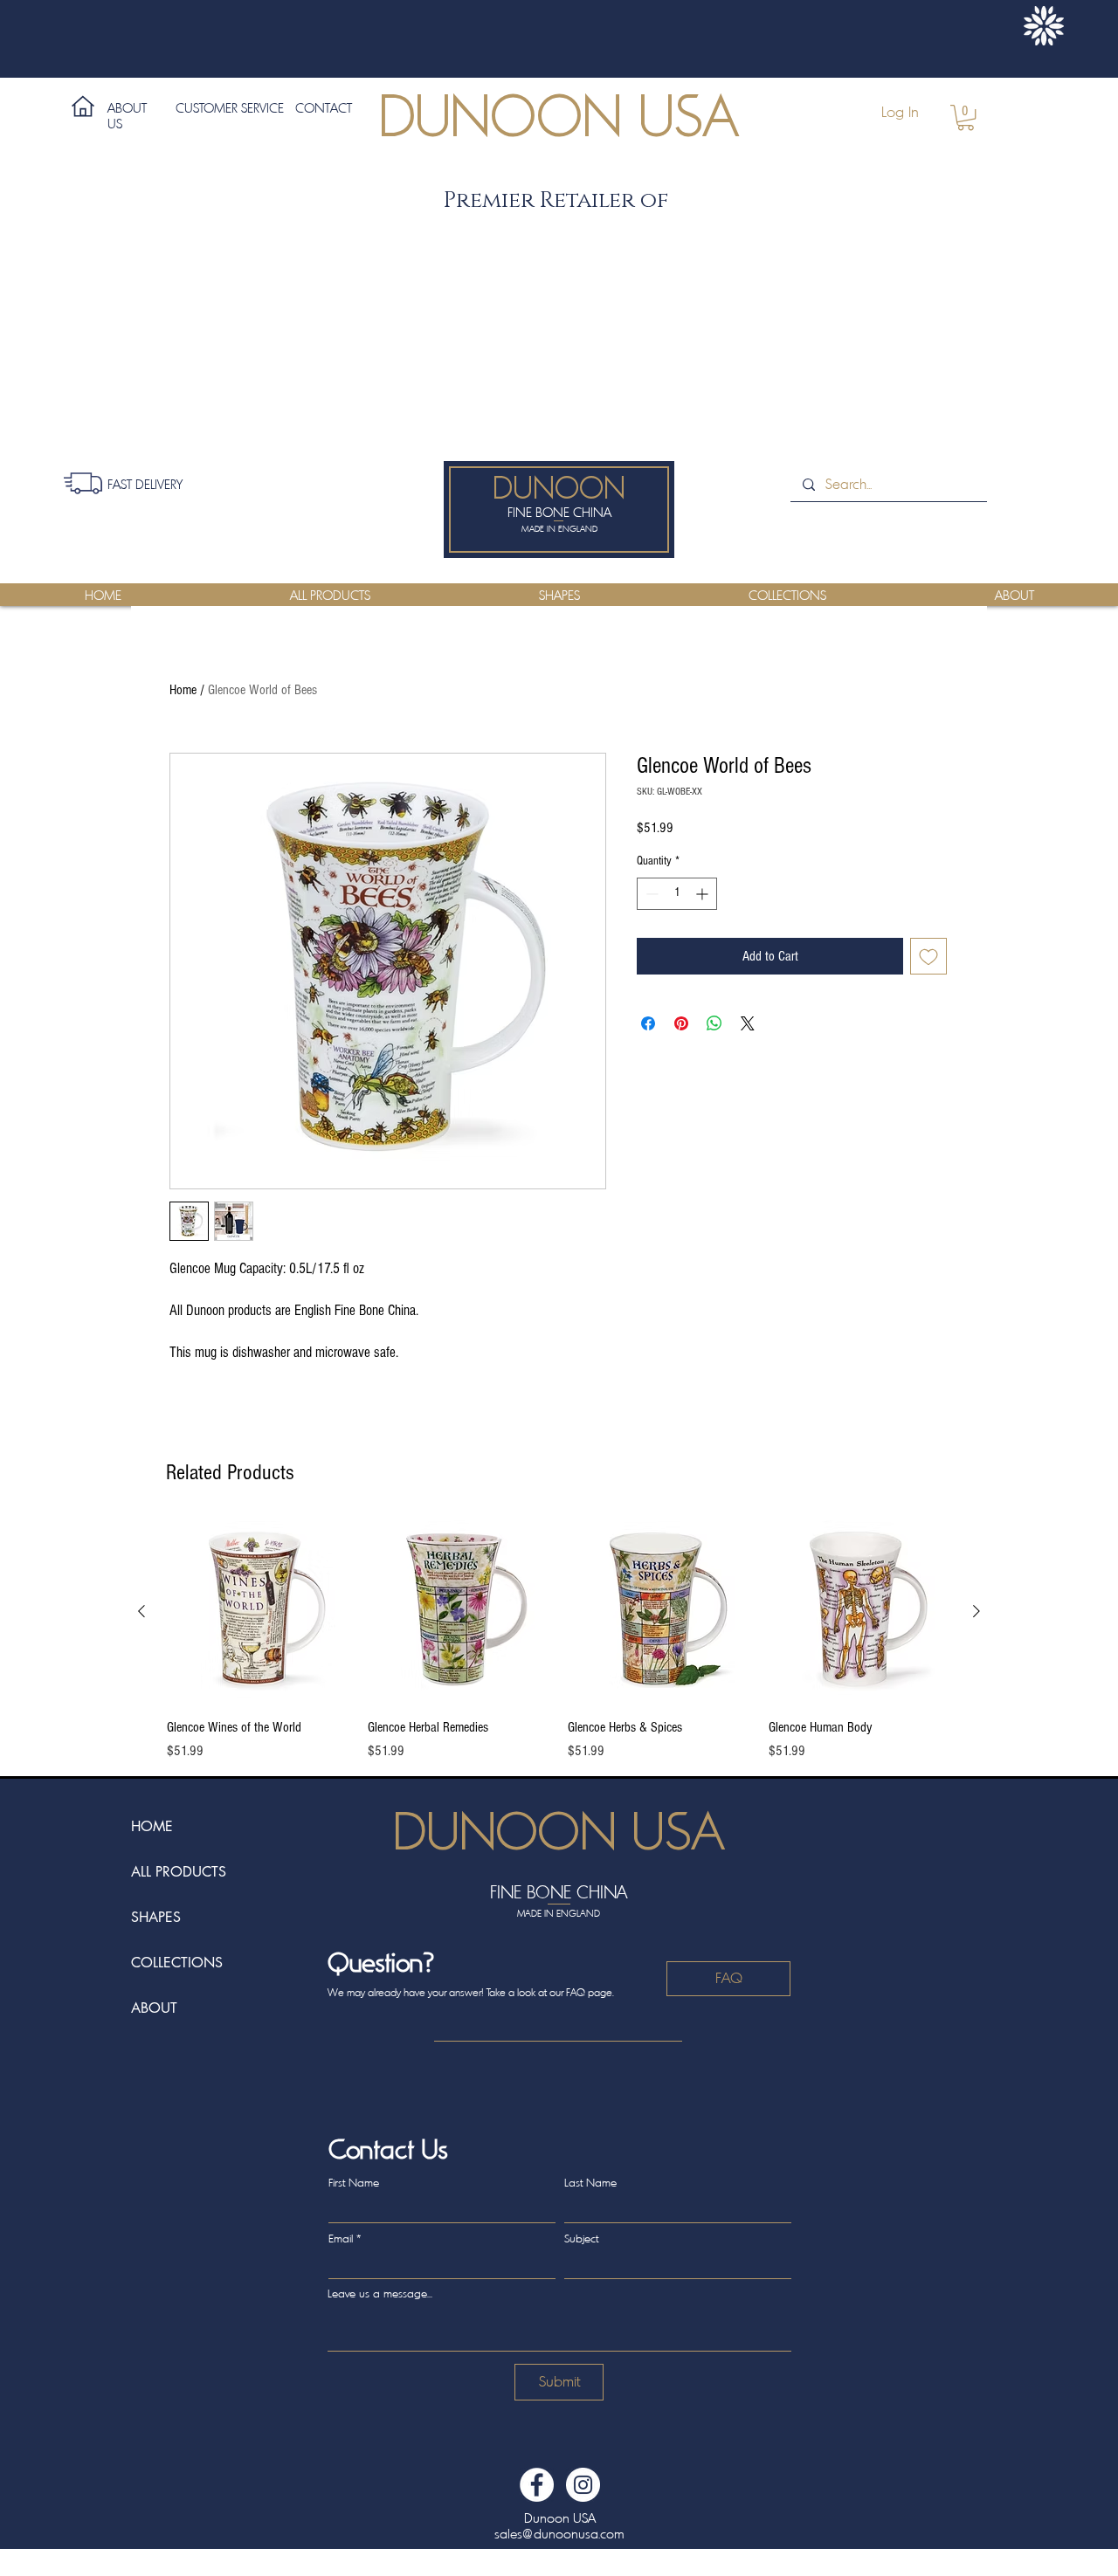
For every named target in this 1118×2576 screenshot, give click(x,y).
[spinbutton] (677, 894)
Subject (581, 2239)
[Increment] (704, 894)
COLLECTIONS (177, 1963)
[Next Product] (977, 1611)
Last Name (590, 2183)
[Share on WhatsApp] (714, 1023)
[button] (966, 117)
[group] (559, 1641)
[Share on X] (748, 1023)
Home (183, 690)
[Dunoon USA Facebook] (537, 2485)
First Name (354, 2183)
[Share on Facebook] (648, 1023)
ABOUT (154, 2008)
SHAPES (156, 1917)
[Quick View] (259, 1612)
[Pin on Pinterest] (681, 1023)
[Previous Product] (141, 1611)
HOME (152, 1826)
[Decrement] (650, 894)
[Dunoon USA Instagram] (583, 2485)
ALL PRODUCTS (179, 1872)
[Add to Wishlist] (928, 956)
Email (341, 2239)
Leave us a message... (380, 2294)
